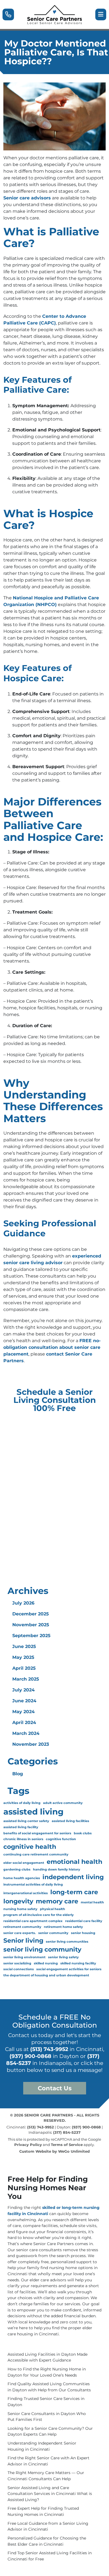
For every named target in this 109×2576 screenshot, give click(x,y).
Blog (18, 1774)
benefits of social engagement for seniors (37, 1833)
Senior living (23, 1940)
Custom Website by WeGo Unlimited (54, 2151)
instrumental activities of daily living (33, 1885)
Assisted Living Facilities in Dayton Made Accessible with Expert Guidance (48, 2357)
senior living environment (24, 1957)
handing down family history (57, 1870)
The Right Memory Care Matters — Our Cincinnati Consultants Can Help (46, 2476)
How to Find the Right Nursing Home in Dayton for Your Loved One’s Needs (47, 2372)
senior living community (42, 1949)
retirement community (22, 1927)
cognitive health (30, 1847)
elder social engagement (24, 1863)
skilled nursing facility (78, 1963)
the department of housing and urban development (46, 1975)
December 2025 (31, 1614)
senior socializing (17, 1963)
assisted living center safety (26, 1821)
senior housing (83, 1933)
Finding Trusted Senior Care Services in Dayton (46, 2402)
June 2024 (24, 1701)
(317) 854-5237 (67, 2132)
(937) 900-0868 (30, 2056)
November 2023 (31, 1744)
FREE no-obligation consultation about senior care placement (52, 1347)
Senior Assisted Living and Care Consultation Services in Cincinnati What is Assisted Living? (50, 2494)
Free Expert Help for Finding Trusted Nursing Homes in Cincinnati (43, 2511)
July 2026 (23, 1603)
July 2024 (23, 1690)
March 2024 (26, 1733)
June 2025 (24, 1646)
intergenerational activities (26, 1893)
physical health (53, 1909)
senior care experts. (20, 1933)
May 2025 (23, 1657)
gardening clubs (17, 1870)
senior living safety (63, 1957)
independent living (73, 1877)
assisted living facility (21, 1827)
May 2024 (23, 1712)
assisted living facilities (70, 1821)
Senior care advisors (27, 198)
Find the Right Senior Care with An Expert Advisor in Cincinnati (48, 2461)
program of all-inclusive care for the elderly (39, 1915)
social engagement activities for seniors (69, 1969)
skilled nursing (46, 1963)
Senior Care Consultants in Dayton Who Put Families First (47, 2417)
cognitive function (61, 1839)
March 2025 (26, 1679)
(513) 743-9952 (49, 2049)
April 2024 (24, 1722)
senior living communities (67, 1942)
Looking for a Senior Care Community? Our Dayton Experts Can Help (50, 2431)
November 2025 (31, 1625)
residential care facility (84, 1921)
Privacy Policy (28, 2145)
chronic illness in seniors (23, 1839)
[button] (8, 14)
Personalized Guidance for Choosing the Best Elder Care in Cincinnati (47, 2541)
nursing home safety (20, 1909)
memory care (57, 1901)
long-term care (74, 1892)
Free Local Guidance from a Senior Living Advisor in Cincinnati (48, 2526)
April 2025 (24, 1668)
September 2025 (31, 1636)
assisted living (33, 1812)
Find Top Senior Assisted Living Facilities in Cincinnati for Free (50, 2556)
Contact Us (55, 2088)
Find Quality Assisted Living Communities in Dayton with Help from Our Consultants (49, 2387)
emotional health (74, 1862)
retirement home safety (63, 1927)
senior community (53, 1933)
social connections (19, 1969)
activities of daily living (22, 1803)
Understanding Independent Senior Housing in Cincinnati (42, 2446)
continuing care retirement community (36, 1855)
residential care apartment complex (33, 1921)
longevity (18, 1901)
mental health (92, 1902)
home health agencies (22, 1878)
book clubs (83, 1833)
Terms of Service (67, 2145)
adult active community (63, 1803)
